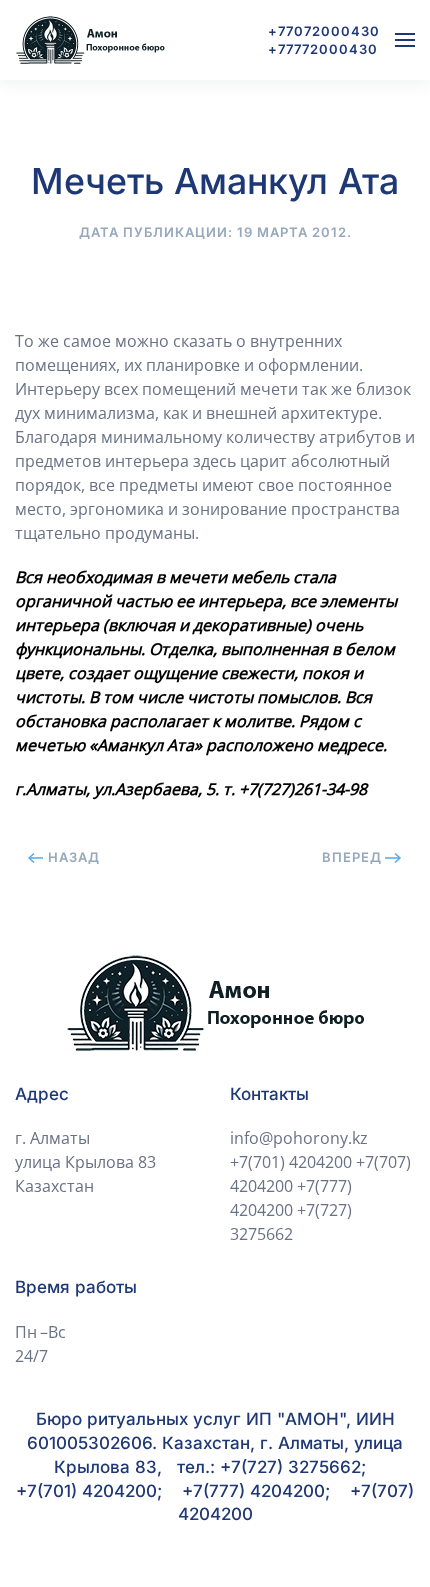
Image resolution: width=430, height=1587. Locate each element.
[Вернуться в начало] (90, 40)
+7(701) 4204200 (291, 1162)
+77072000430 (324, 31)
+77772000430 (323, 49)
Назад (74, 857)
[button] (405, 40)
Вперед (352, 857)
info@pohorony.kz (299, 1138)
